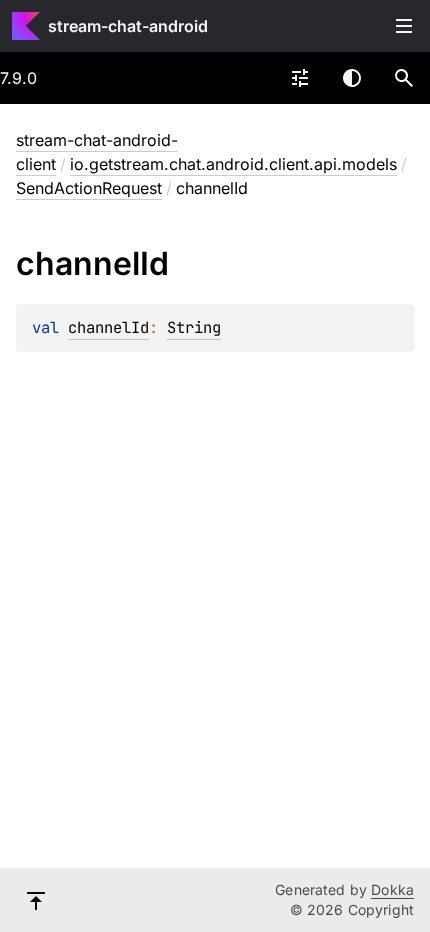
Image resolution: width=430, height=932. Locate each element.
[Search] (404, 78)
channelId (108, 327)
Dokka (392, 889)
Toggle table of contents (404, 26)
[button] (404, 78)
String (194, 327)
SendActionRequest (89, 188)
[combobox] (300, 78)
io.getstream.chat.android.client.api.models (233, 164)
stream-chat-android (128, 26)
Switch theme (352, 78)
